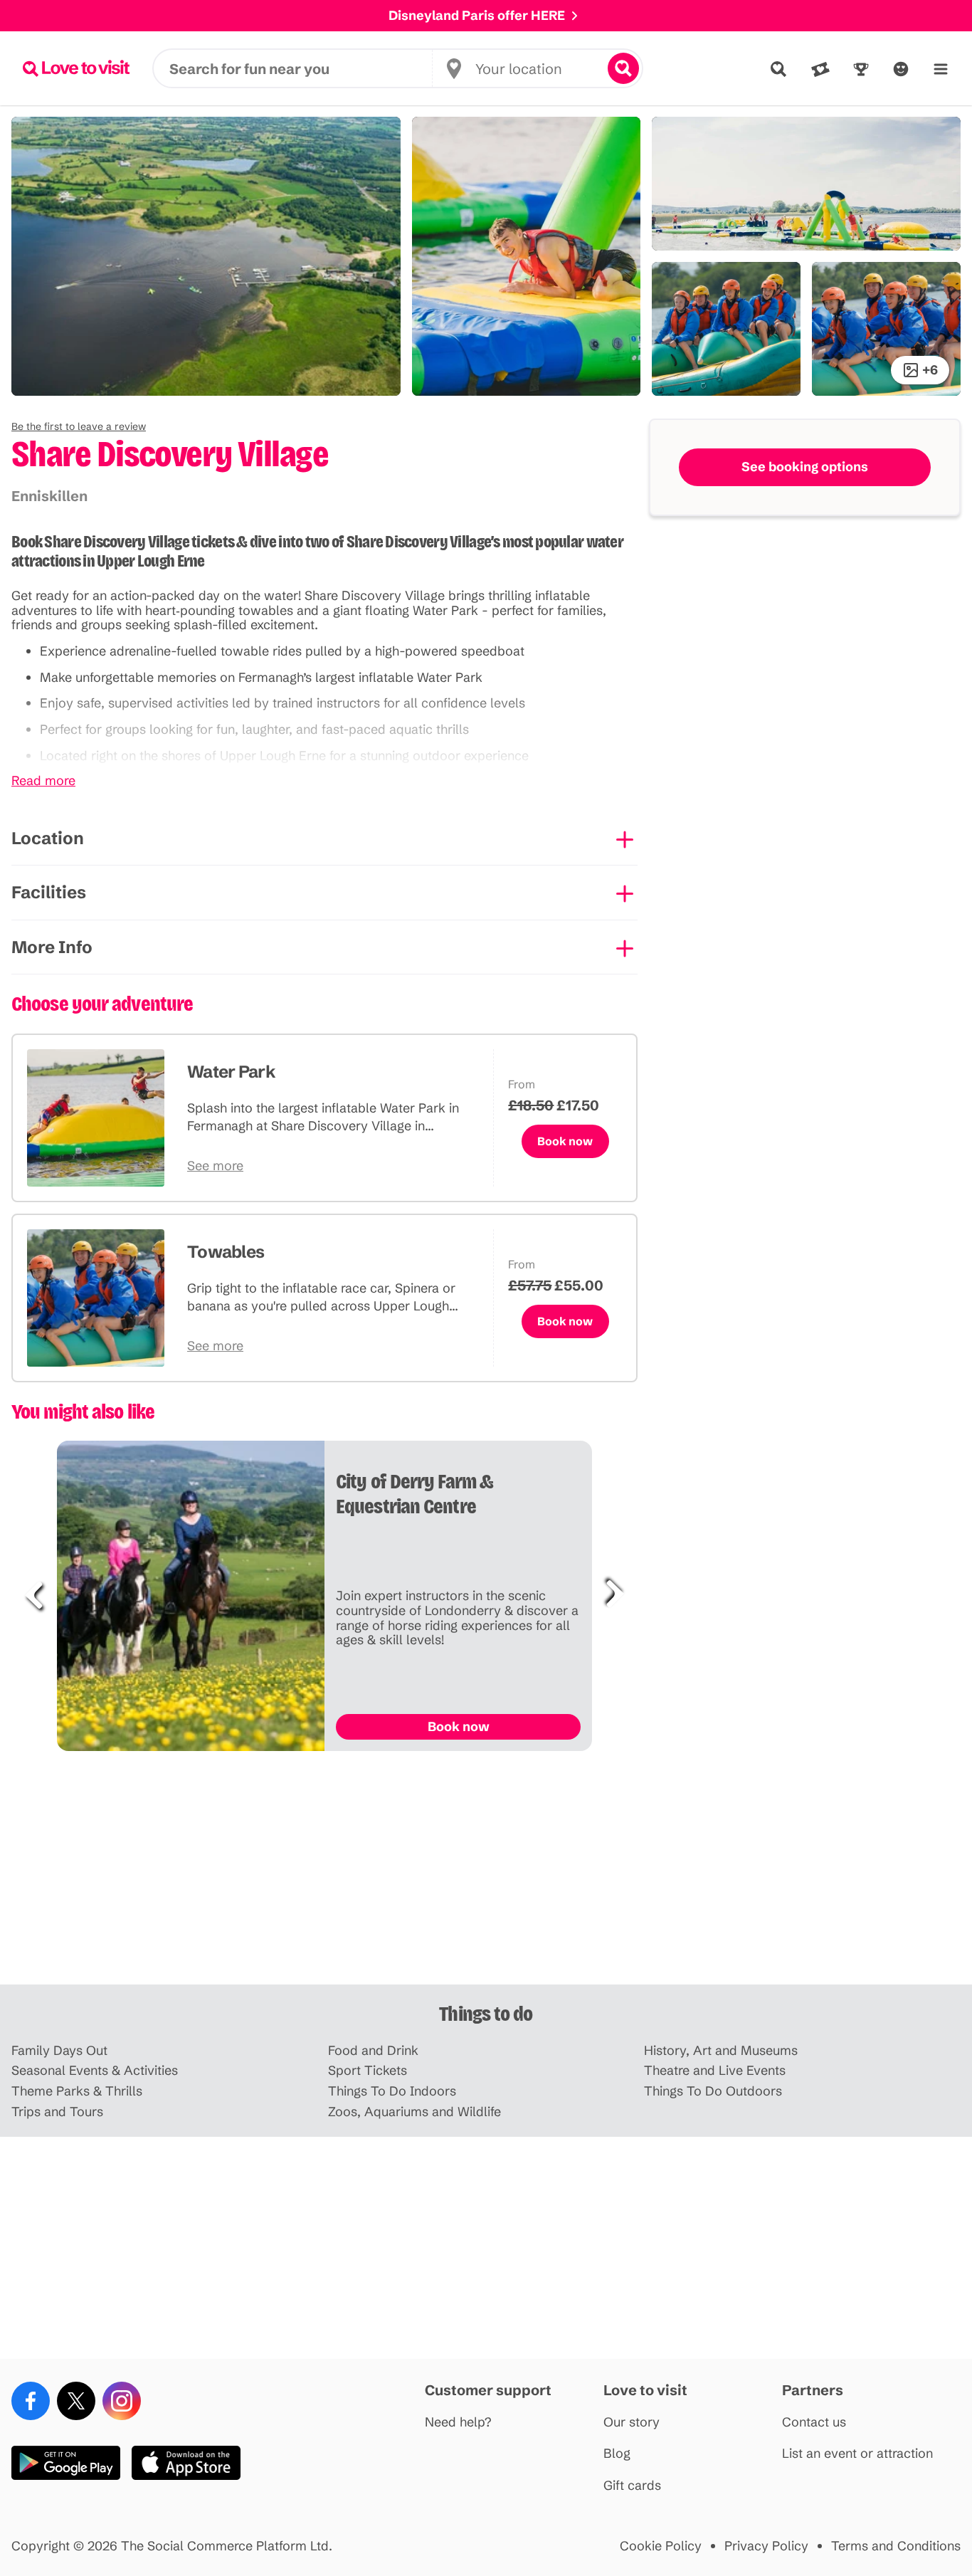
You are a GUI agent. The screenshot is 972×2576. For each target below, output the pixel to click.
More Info (52, 947)
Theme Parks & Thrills (77, 2092)
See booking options (805, 467)
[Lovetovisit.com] (76, 68)
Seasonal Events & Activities (95, 2071)
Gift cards (632, 2486)
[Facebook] (31, 2401)
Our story (632, 2423)
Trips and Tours (57, 2112)
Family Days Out (59, 2051)
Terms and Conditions (896, 2546)
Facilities (49, 892)
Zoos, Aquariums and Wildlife (414, 2112)
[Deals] (820, 69)
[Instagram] (122, 2401)
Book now (565, 1141)
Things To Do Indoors (392, 2092)
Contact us (814, 2423)
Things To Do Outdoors (713, 2092)
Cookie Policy (661, 2546)
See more (215, 1166)
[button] (79, 426)
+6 (930, 370)
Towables (226, 1252)
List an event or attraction (857, 2454)
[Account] (901, 69)
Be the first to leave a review (79, 426)
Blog (617, 2454)
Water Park (231, 1072)
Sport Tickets (368, 2071)
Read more (43, 781)
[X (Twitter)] (76, 2401)
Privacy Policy (766, 2546)
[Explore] (778, 69)
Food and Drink (373, 2051)
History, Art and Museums (721, 2051)
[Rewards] (861, 69)
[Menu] (941, 69)
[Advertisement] (486, 1873)
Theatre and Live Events (715, 2071)
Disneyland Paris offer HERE (477, 15)
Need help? (458, 2423)
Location (48, 838)
